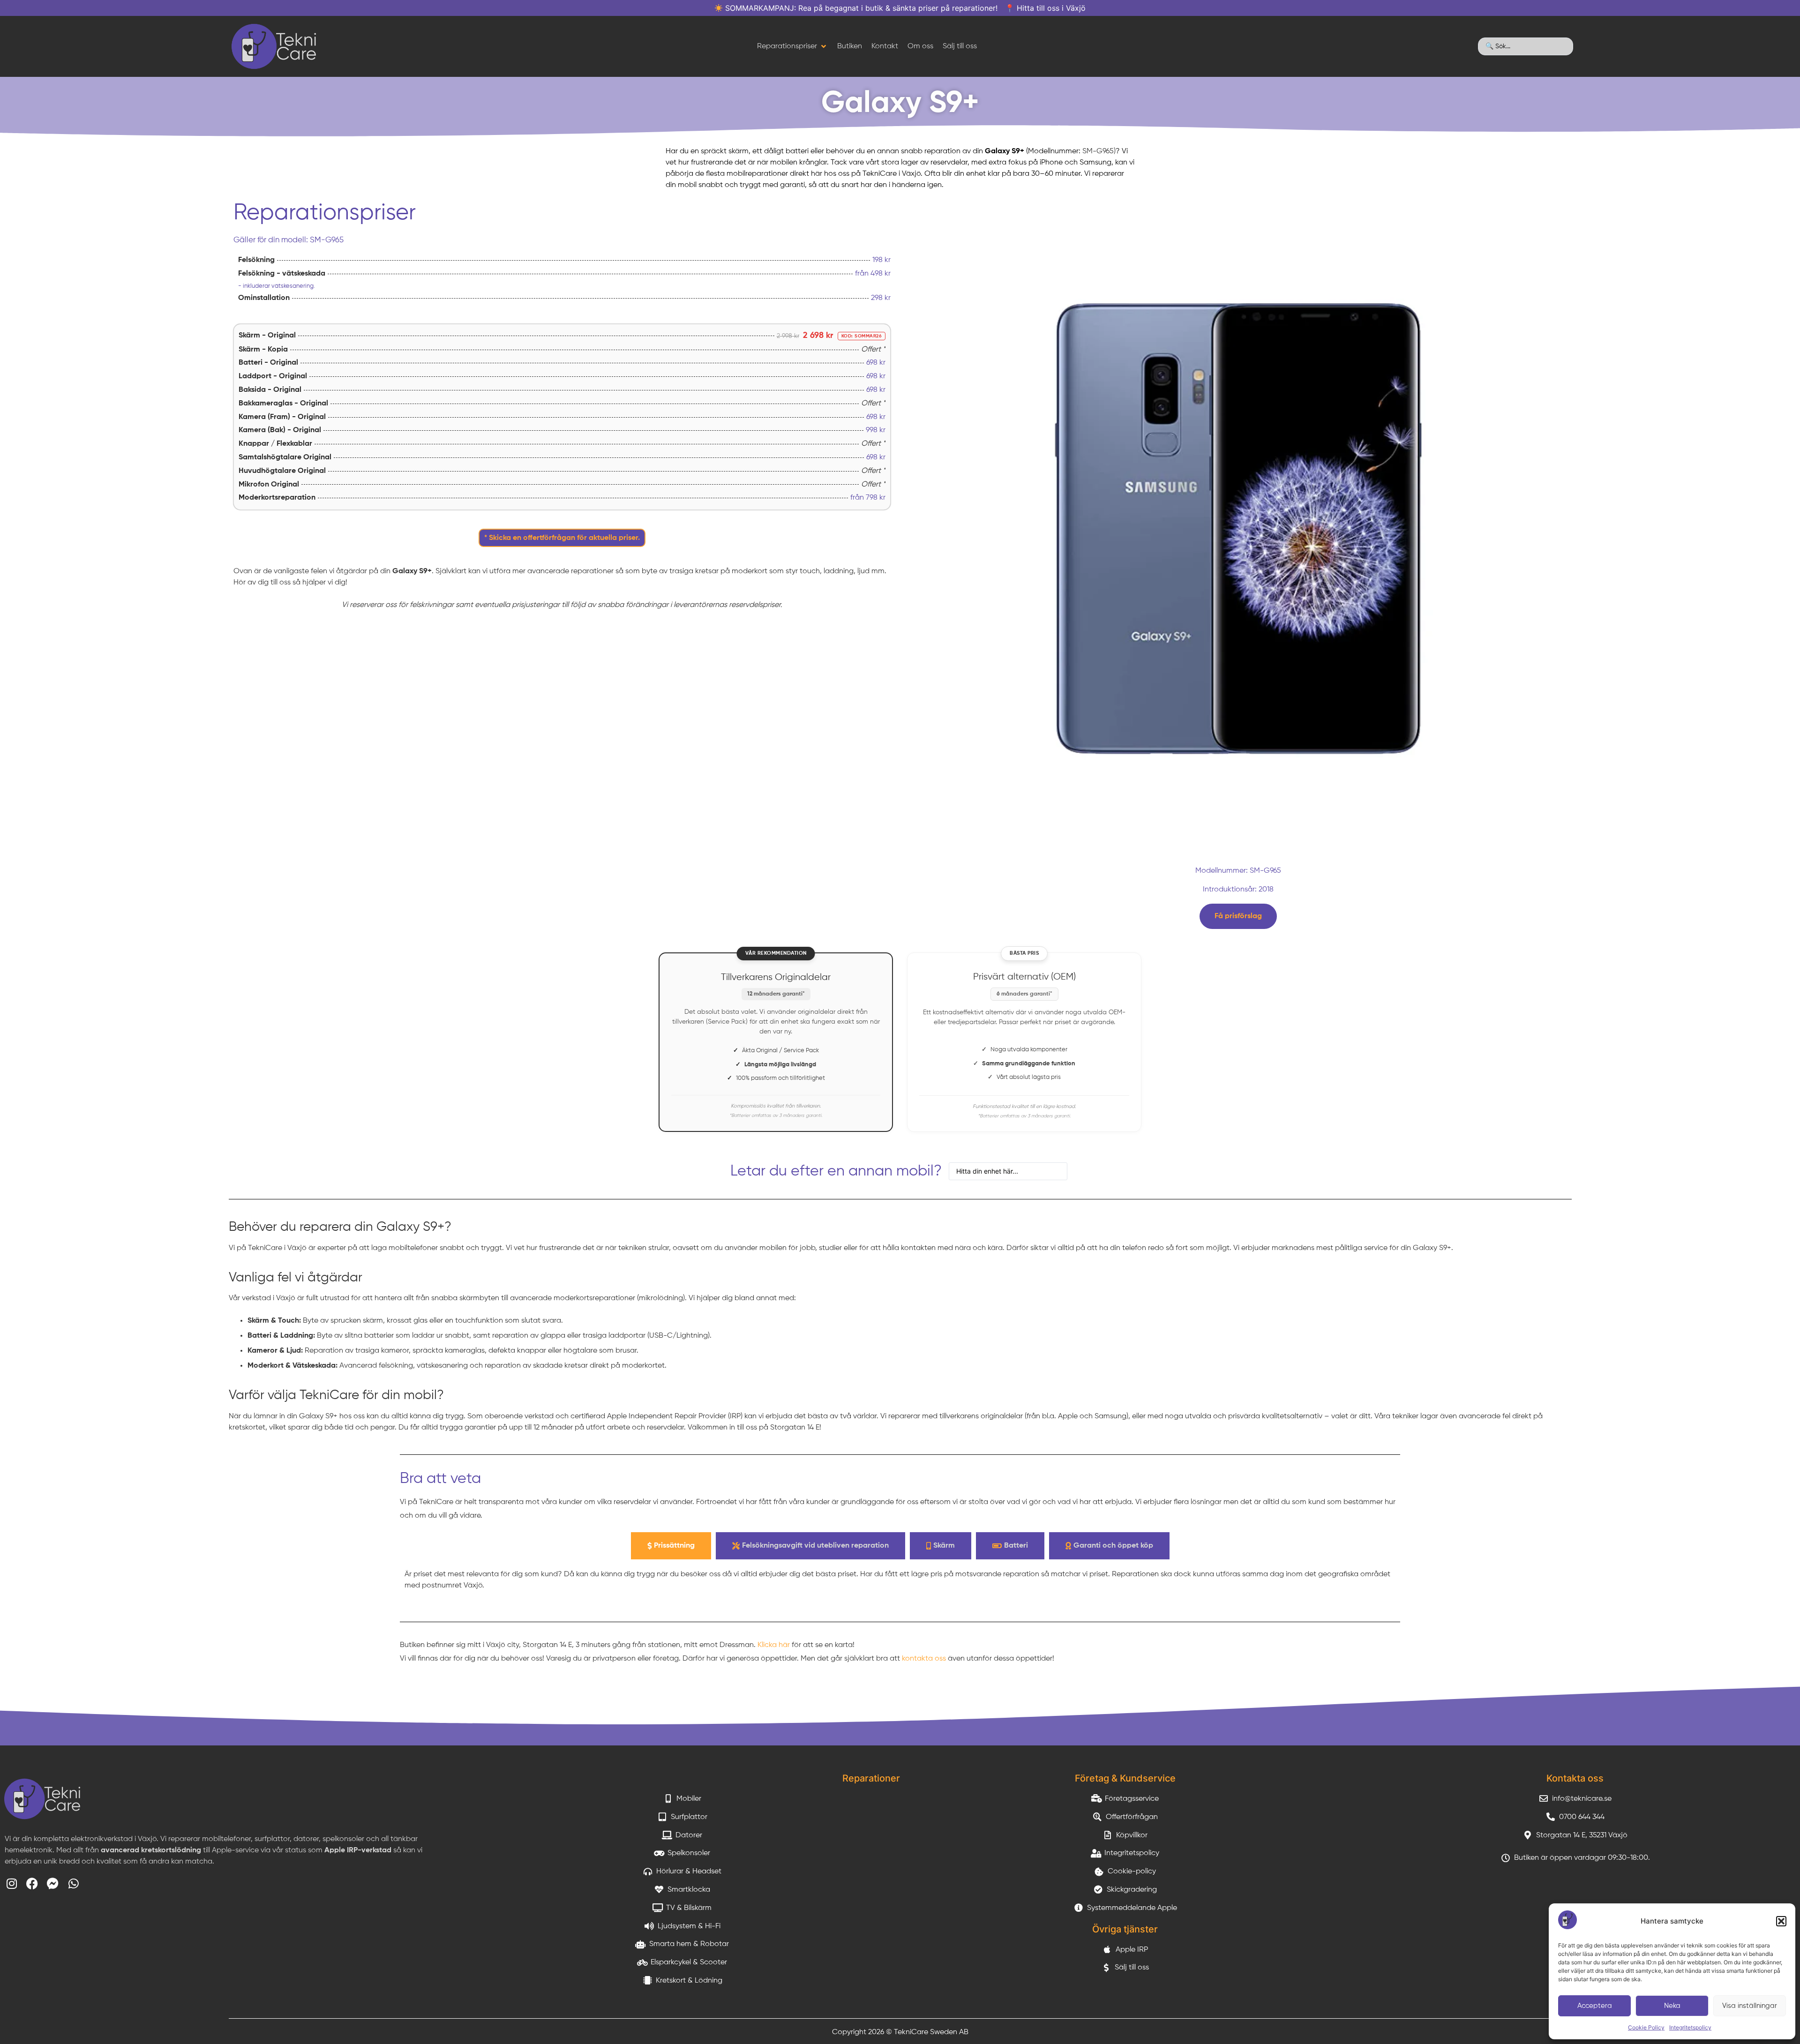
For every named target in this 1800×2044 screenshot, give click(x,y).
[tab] (671, 1546)
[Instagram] (11, 1883)
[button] (1781, 1921)
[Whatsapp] (73, 1883)
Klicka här (774, 1645)
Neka (1672, 2006)
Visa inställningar (1750, 2006)
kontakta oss (924, 1659)
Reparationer (871, 1778)
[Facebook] (32, 1883)
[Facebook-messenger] (53, 1883)
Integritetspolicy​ (1690, 2027)
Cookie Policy (1646, 2027)
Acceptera (1595, 2006)
